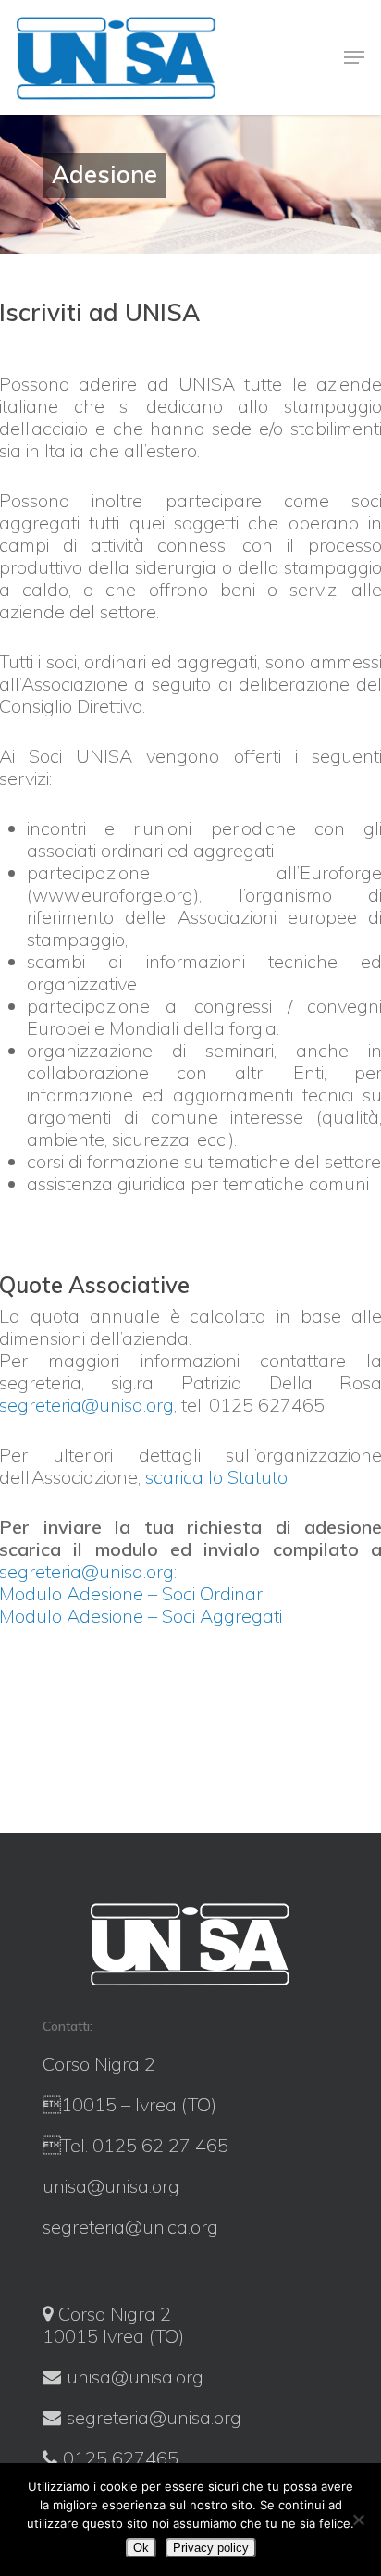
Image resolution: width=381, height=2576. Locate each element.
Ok (141, 2548)
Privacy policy (211, 2548)
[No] (358, 2520)
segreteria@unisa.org (154, 2417)
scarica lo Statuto (216, 1477)
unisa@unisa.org (135, 2377)
